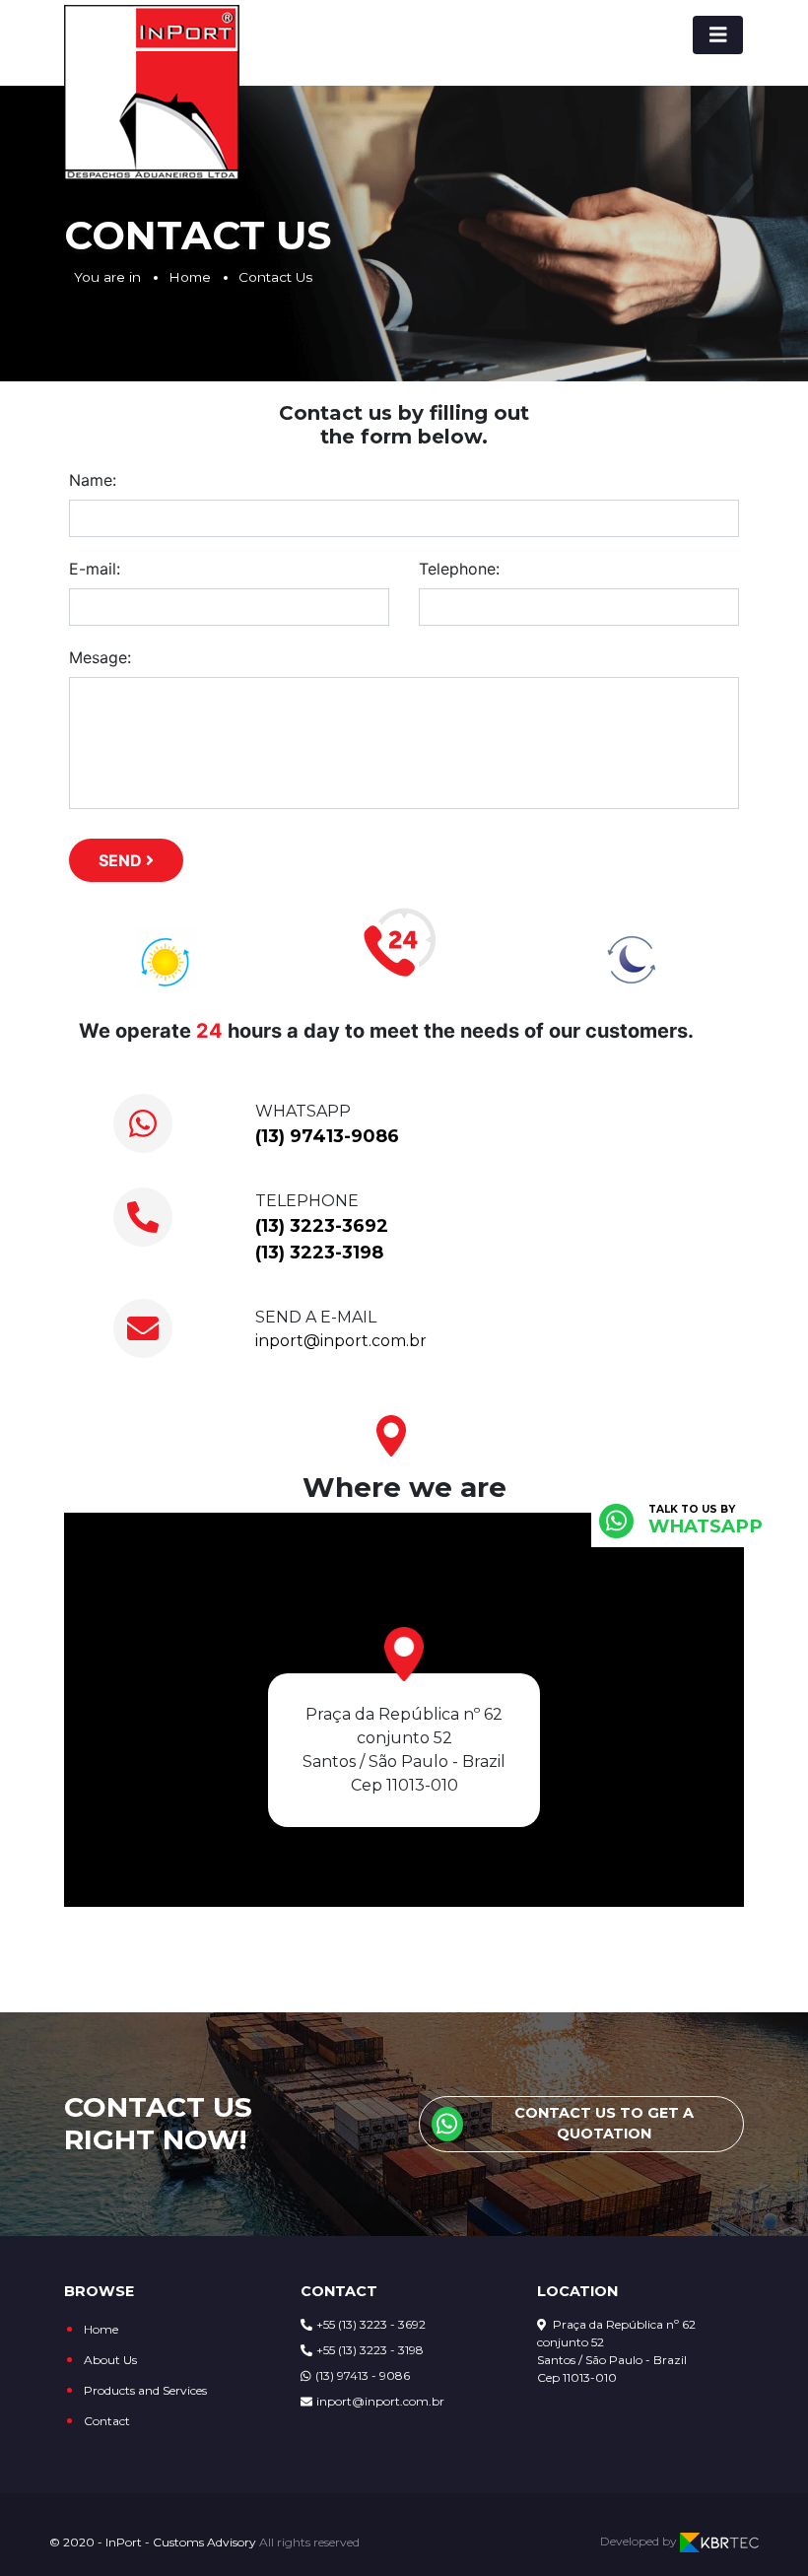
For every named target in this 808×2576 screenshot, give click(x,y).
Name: (93, 480)
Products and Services (145, 2390)
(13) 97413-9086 (327, 1136)
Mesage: (100, 657)
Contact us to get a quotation (604, 2124)
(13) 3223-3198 (319, 1253)
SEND (122, 860)
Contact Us (275, 277)
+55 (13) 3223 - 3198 (370, 2350)
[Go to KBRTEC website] (719, 2542)
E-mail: (95, 569)
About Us (110, 2360)
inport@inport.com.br (341, 1341)
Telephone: (459, 569)
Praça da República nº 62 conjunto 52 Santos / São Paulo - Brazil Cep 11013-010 (616, 2351)
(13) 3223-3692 (322, 1226)
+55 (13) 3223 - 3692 (371, 2324)
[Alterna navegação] (718, 35)
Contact (107, 2421)
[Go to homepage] (152, 93)
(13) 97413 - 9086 (363, 2375)
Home (190, 277)
